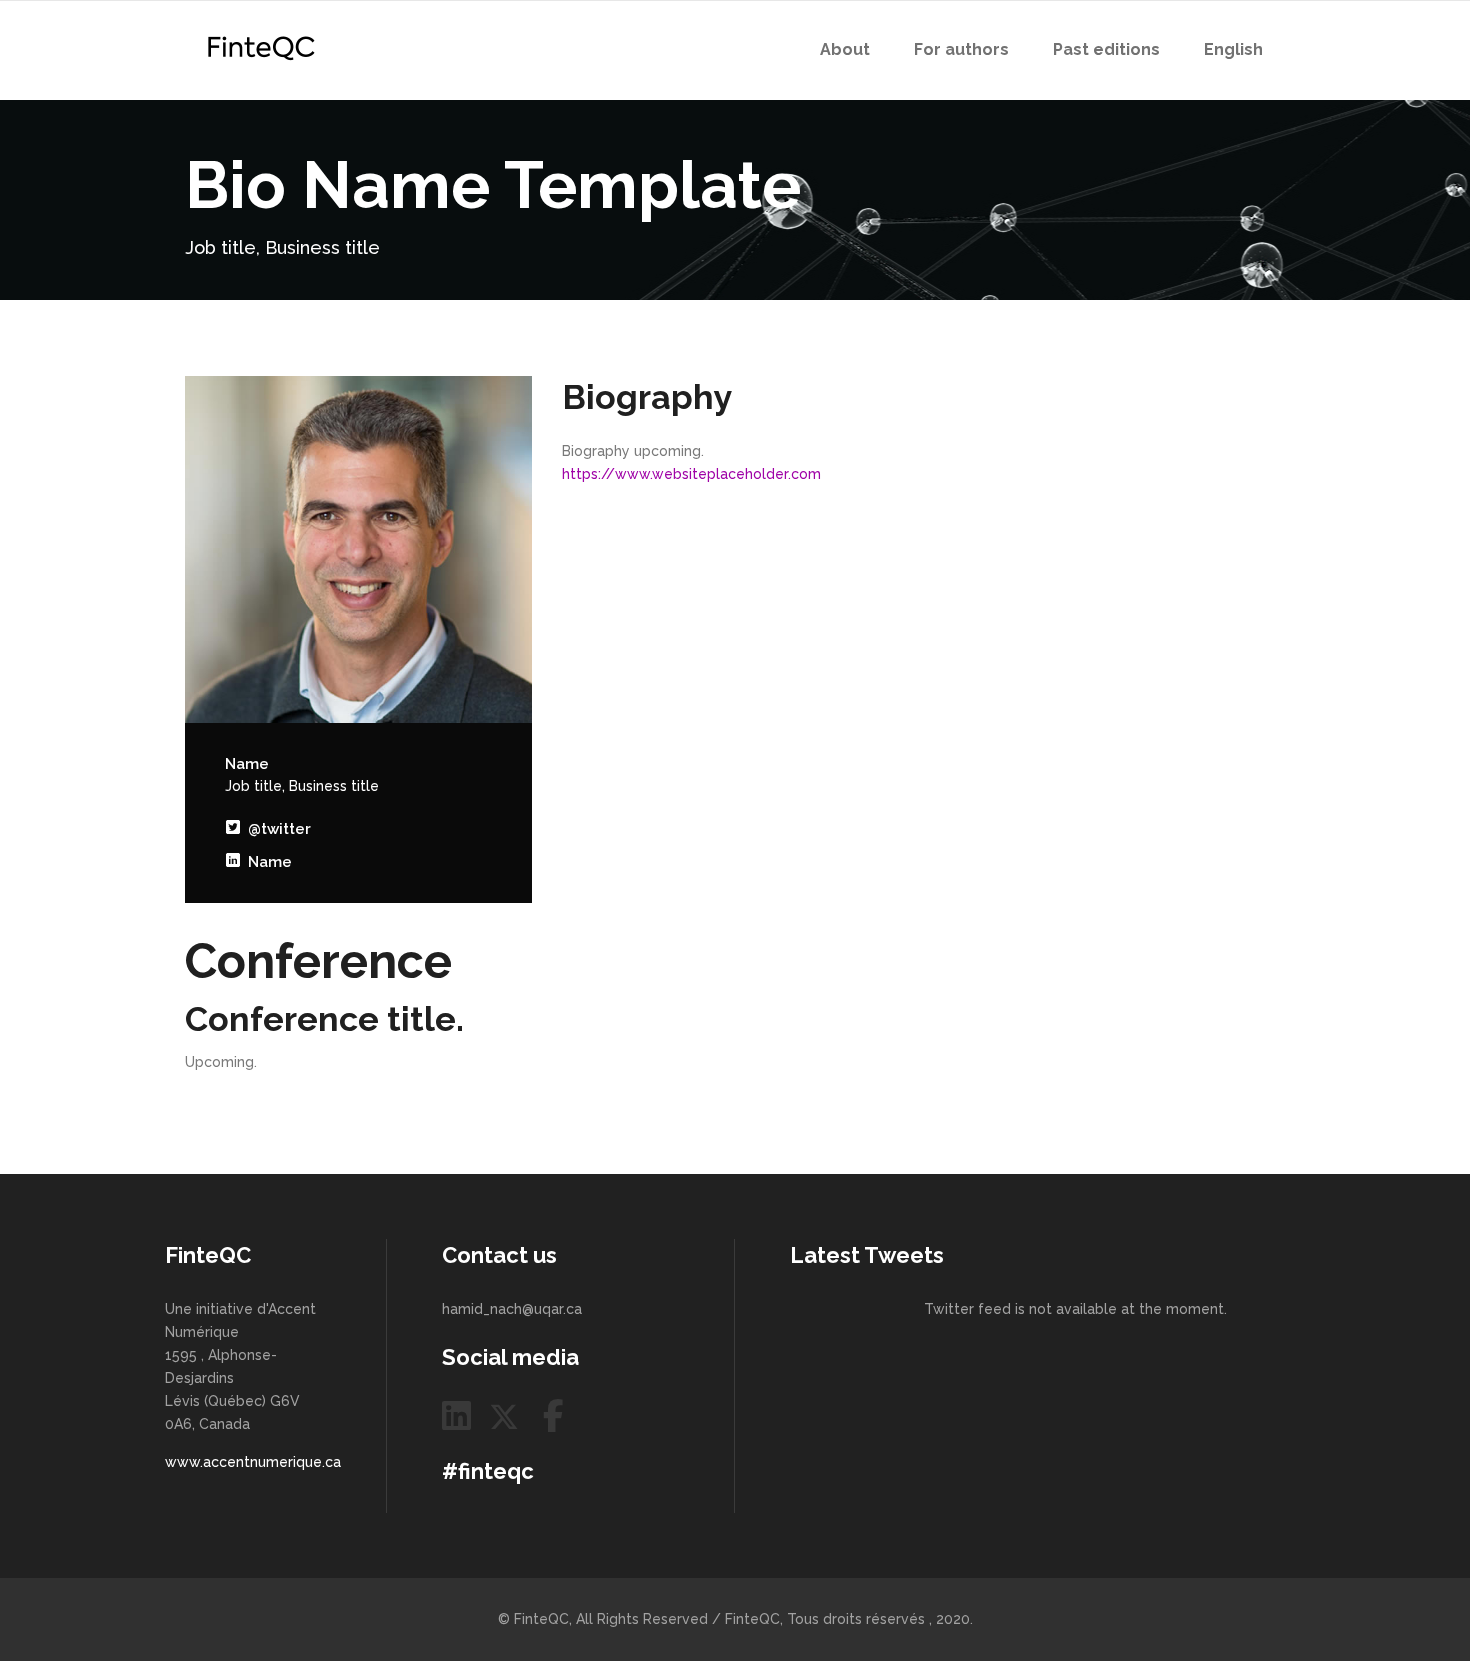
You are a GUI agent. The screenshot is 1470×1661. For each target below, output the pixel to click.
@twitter (275, 829)
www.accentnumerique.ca (253, 1462)
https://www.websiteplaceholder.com (691, 474)
